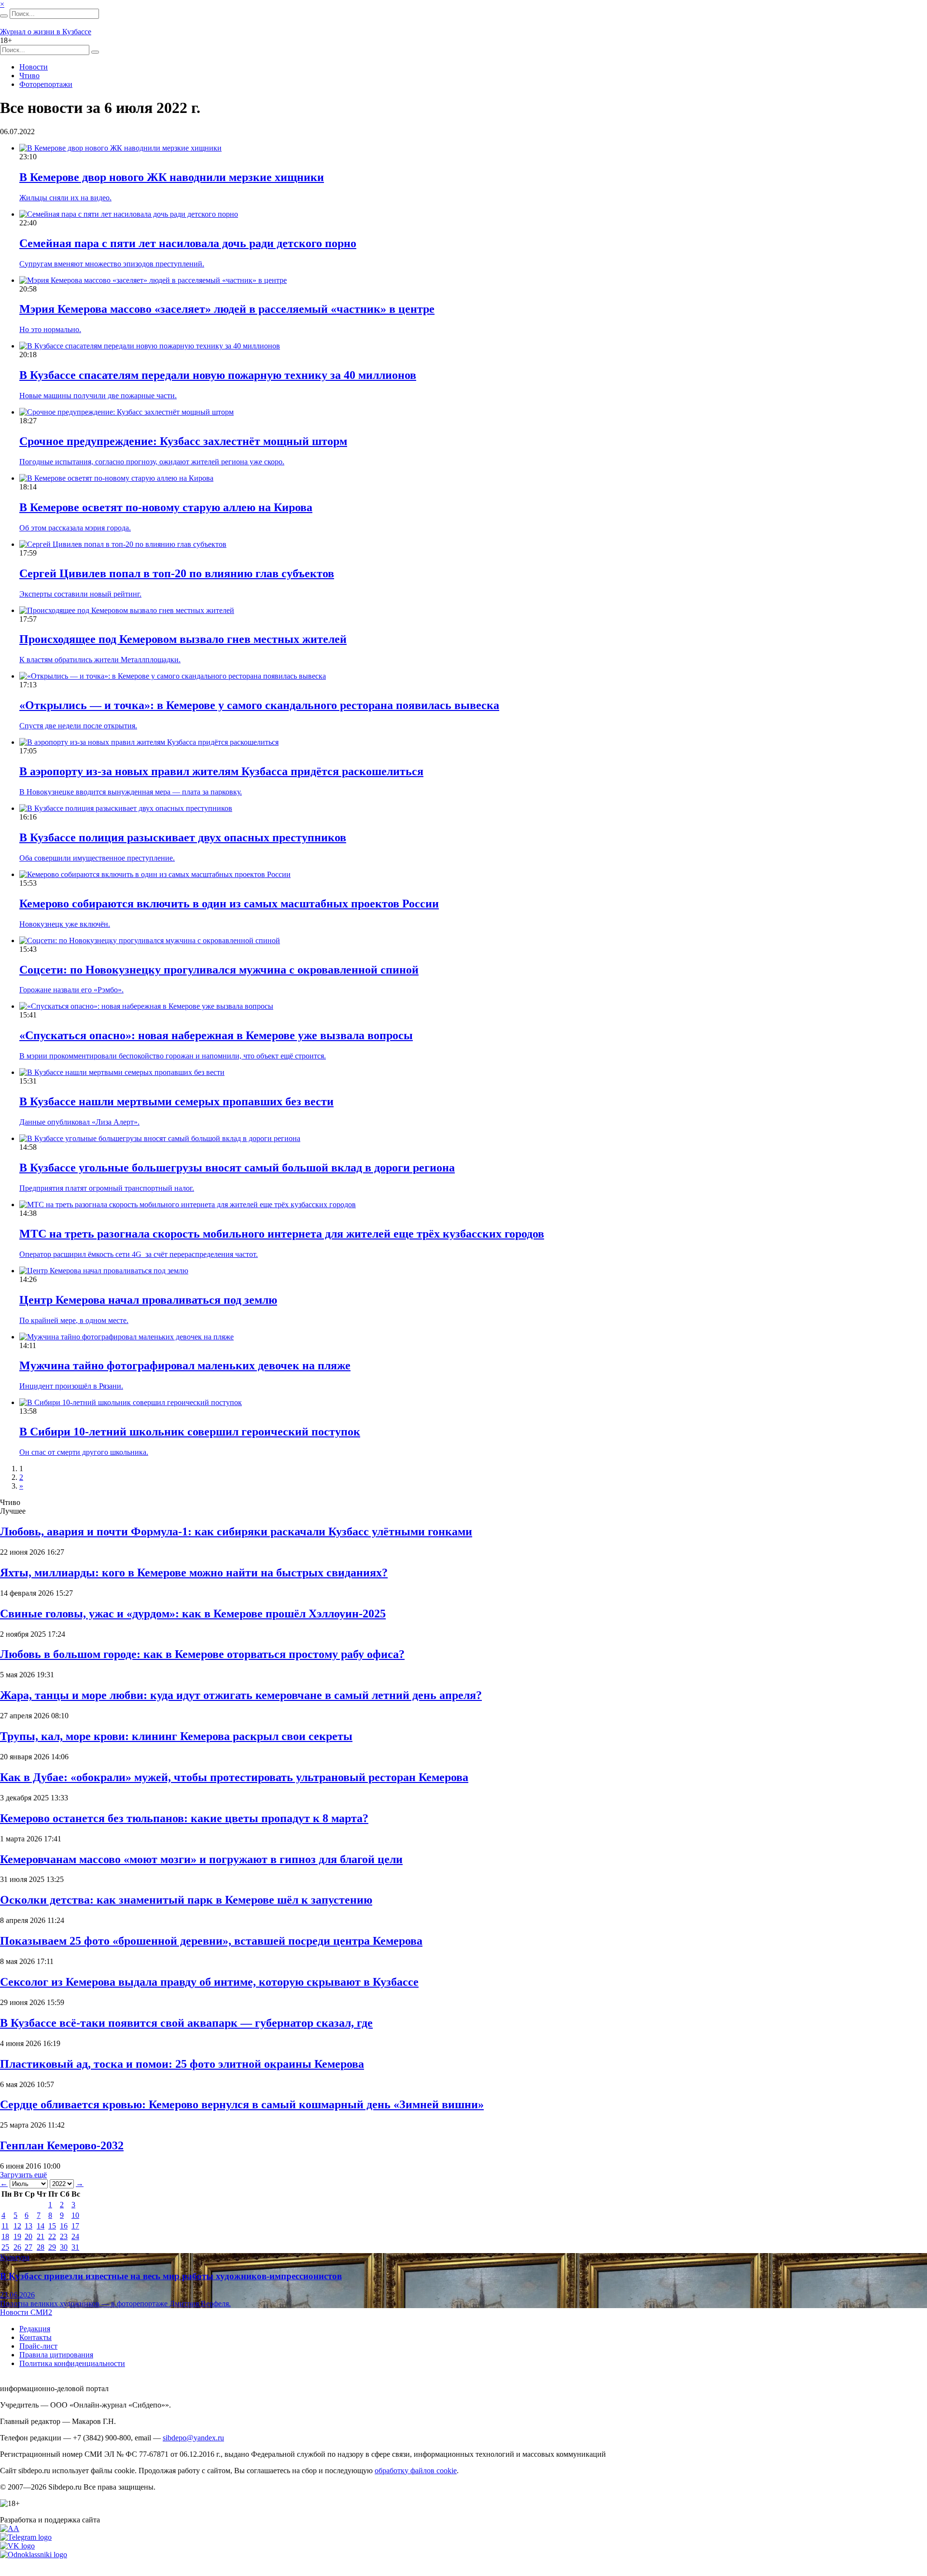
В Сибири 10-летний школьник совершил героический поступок (190, 1432)
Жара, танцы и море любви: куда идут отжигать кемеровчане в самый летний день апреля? (241, 1695)
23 (64, 2236)
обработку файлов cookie (416, 2471)
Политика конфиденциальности (72, 2363)
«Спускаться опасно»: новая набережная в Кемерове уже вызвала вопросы (216, 1035)
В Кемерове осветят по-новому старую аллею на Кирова (166, 507)
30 (64, 2247)
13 (28, 2226)
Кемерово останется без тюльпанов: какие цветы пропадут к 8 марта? (184, 1818)
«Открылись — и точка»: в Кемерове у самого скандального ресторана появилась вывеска (259, 705)
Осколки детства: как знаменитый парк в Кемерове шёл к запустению (186, 1900)
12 (17, 2226)
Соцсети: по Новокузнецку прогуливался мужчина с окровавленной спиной (219, 970)
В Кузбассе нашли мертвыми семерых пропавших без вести (176, 1101)
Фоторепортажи (46, 84)
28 (41, 2247)
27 (28, 2247)
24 (75, 2236)
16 (64, 2226)
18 (5, 2236)
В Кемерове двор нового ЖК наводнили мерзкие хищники (172, 177)
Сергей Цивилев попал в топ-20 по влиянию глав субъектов (177, 573)
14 (41, 2226)
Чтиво (29, 76)
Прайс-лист (38, 2346)
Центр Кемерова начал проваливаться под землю (148, 1300)
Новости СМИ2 (26, 2312)
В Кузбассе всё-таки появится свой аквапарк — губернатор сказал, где (186, 2023)
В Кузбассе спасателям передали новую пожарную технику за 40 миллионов (218, 375)
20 (28, 2236)
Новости (34, 67)
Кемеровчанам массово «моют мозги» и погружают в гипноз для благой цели (201, 1859)
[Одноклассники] (34, 2555)
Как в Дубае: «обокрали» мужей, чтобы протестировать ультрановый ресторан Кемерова (234, 1777)
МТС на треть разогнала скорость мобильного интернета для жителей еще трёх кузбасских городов (282, 1234)
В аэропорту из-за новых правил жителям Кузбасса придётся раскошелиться (221, 771)
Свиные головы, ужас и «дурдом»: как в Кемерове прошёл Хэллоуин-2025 (193, 1614)
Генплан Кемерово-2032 (62, 2145)
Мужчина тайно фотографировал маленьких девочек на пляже (185, 1365)
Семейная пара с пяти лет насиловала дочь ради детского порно (188, 243)
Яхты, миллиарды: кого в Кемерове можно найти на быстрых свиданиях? (194, 1573)
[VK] (17, 2546)
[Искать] (4, 16)
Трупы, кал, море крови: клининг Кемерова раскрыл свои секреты (176, 1736)
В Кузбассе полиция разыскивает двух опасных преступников (183, 837)
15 (52, 2226)
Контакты (35, 2337)
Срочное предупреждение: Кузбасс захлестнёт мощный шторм (183, 441)
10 (75, 2215)
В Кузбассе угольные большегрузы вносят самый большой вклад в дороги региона (237, 1168)
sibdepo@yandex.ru (193, 2438)
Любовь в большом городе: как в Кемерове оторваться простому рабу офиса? (202, 1654)
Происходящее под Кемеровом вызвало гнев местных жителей (183, 639)
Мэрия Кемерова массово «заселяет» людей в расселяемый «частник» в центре (227, 309)
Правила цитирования (56, 2355)
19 (17, 2236)
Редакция (35, 2329)
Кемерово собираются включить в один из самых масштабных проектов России (229, 904)
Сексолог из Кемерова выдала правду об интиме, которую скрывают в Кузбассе (209, 1982)
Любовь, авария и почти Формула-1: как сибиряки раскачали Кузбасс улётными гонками (236, 1532)
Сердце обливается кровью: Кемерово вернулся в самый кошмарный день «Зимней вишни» (242, 2104)
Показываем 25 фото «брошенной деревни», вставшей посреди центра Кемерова (211, 1941)
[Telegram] (26, 2537)
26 (17, 2247)
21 (41, 2236)
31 (75, 2247)
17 (75, 2226)
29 (52, 2247)
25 (5, 2247)
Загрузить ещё (23, 2175)
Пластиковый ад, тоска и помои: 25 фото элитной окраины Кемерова (182, 2064)
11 (5, 2226)
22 (52, 2236)
